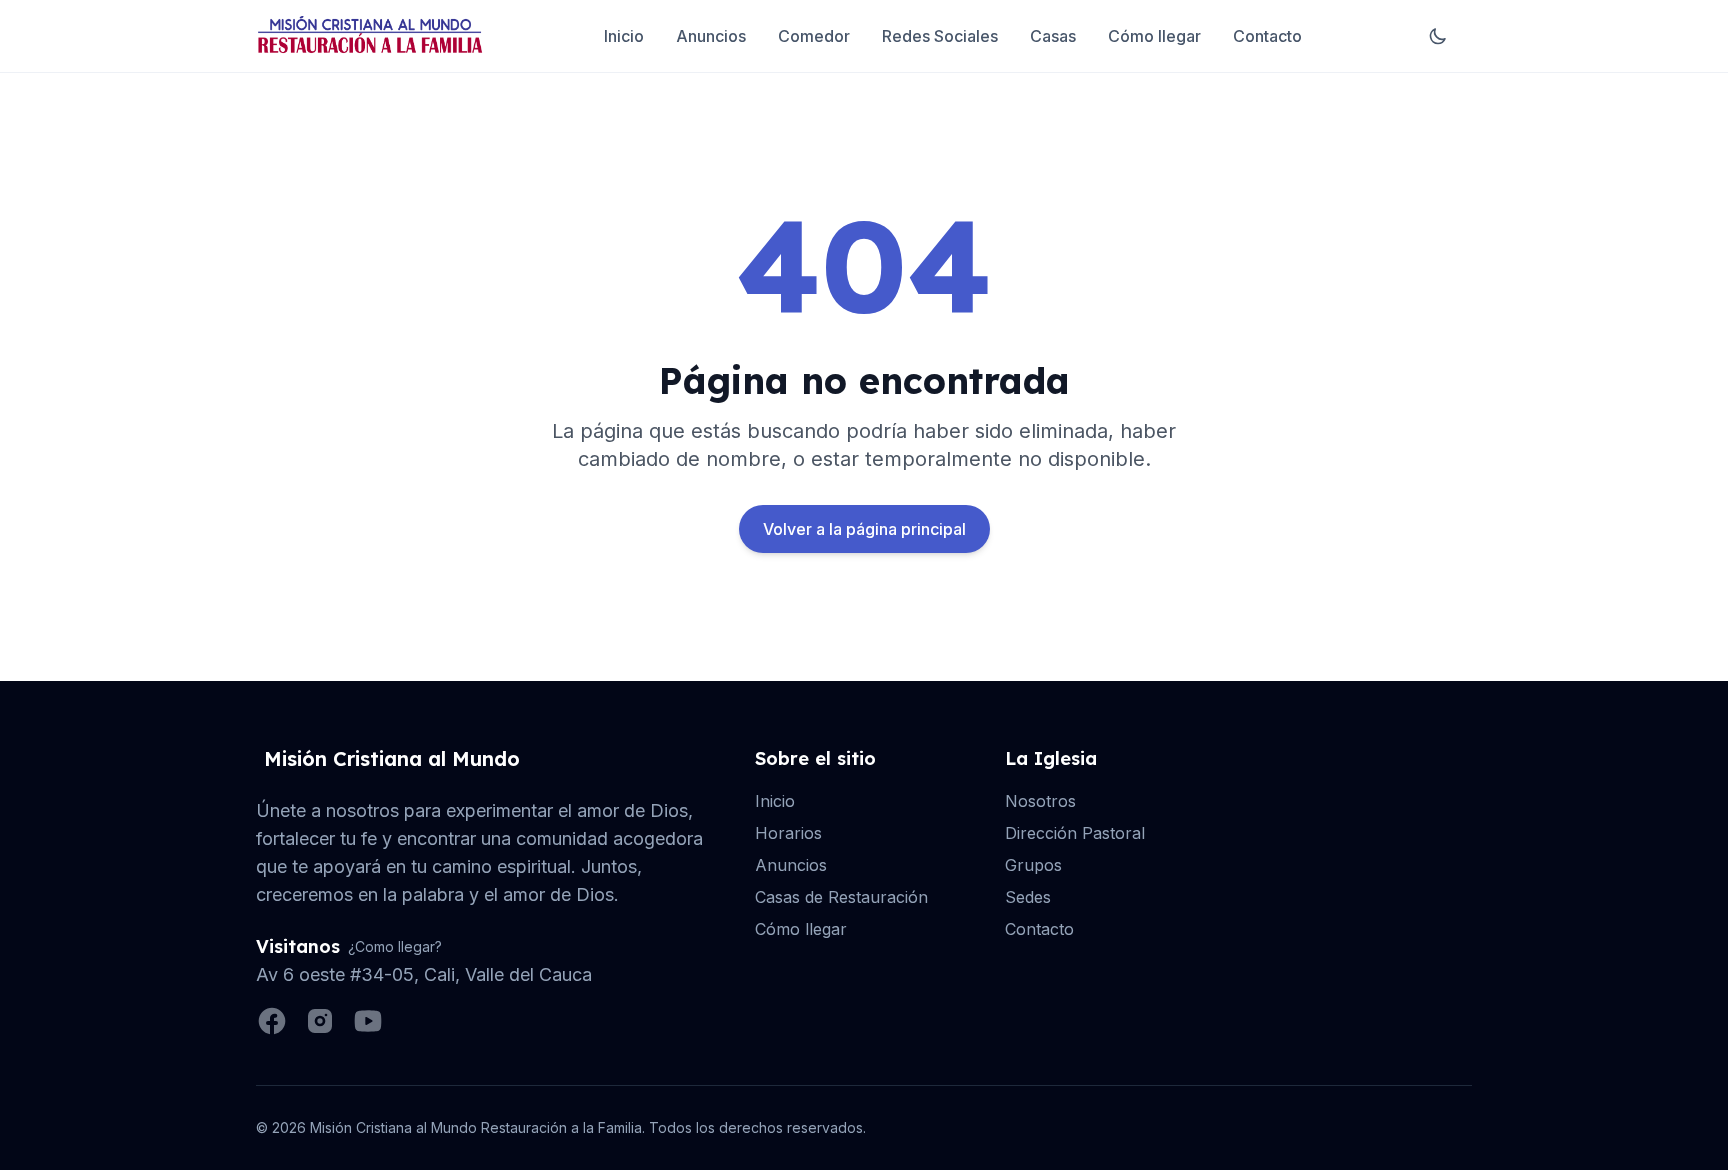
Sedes (1028, 897)
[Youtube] (368, 1021)
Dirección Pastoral (1075, 833)
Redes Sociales (940, 36)
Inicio (624, 36)
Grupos (1033, 865)
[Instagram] (320, 1021)
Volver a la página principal (864, 529)
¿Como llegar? (395, 946)
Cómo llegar (1154, 36)
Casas (1053, 36)
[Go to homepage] (370, 36)
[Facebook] (272, 1021)
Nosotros (1040, 801)
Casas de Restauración (841, 897)
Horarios (788, 833)
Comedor (814, 36)
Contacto (1267, 36)
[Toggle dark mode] (1438, 36)
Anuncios (711, 36)
